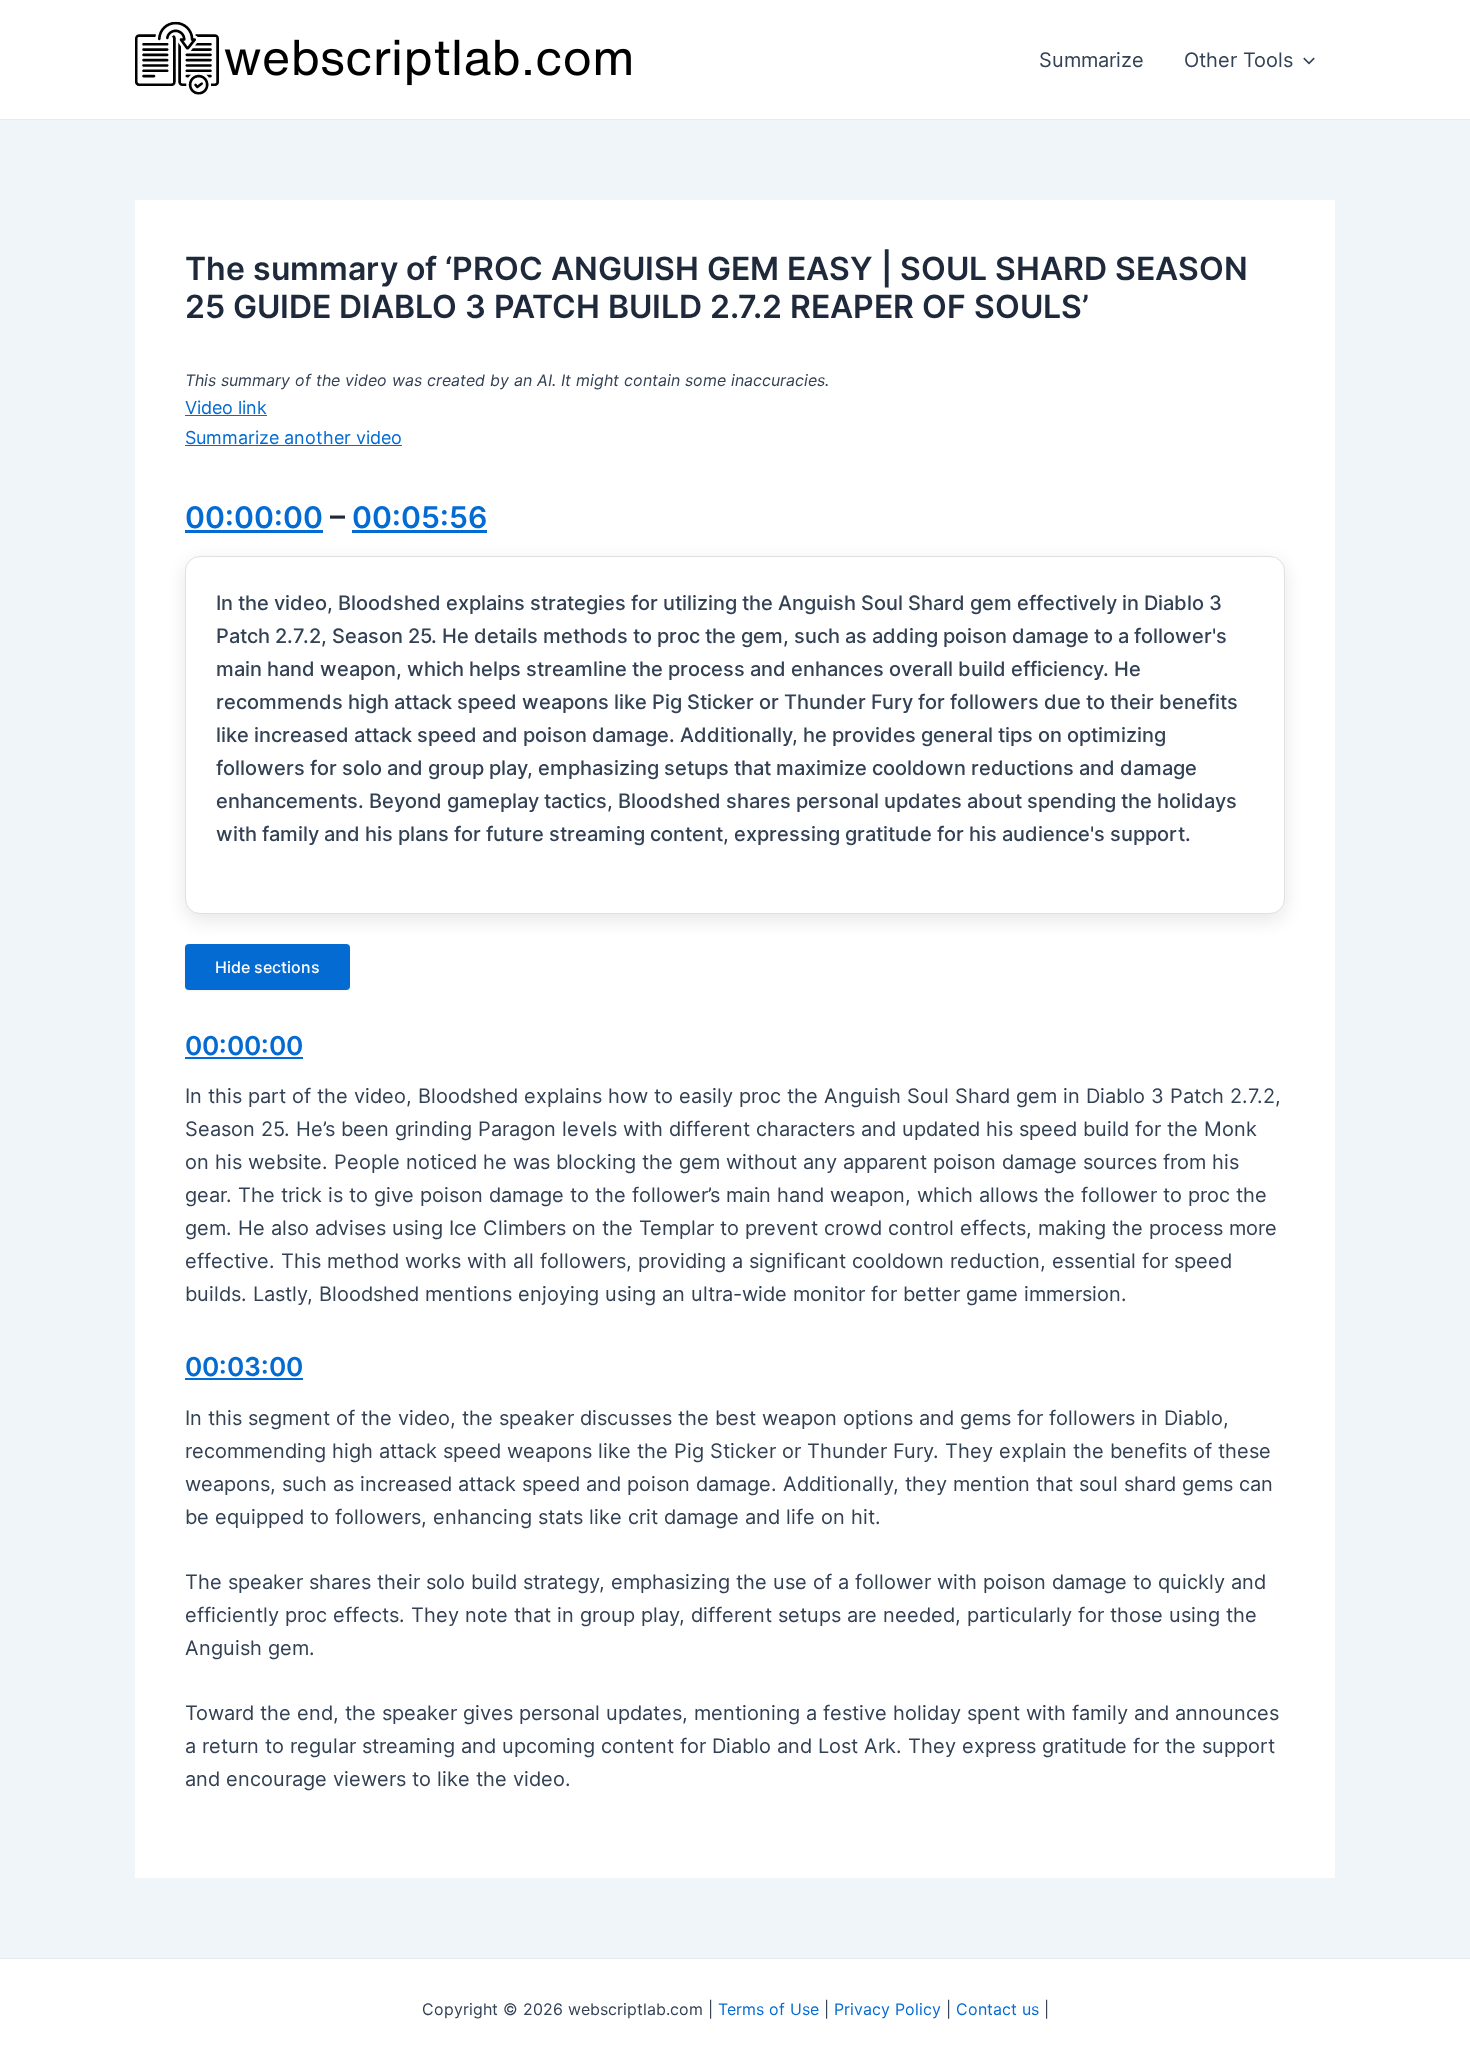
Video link (226, 407)
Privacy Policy (887, 2009)
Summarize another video (293, 437)
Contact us (997, 2009)
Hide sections (267, 967)
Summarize (1091, 60)
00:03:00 (244, 1366)
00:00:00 (254, 517)
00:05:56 (419, 517)
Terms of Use (768, 2009)
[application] (1304, 60)
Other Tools (1238, 60)
